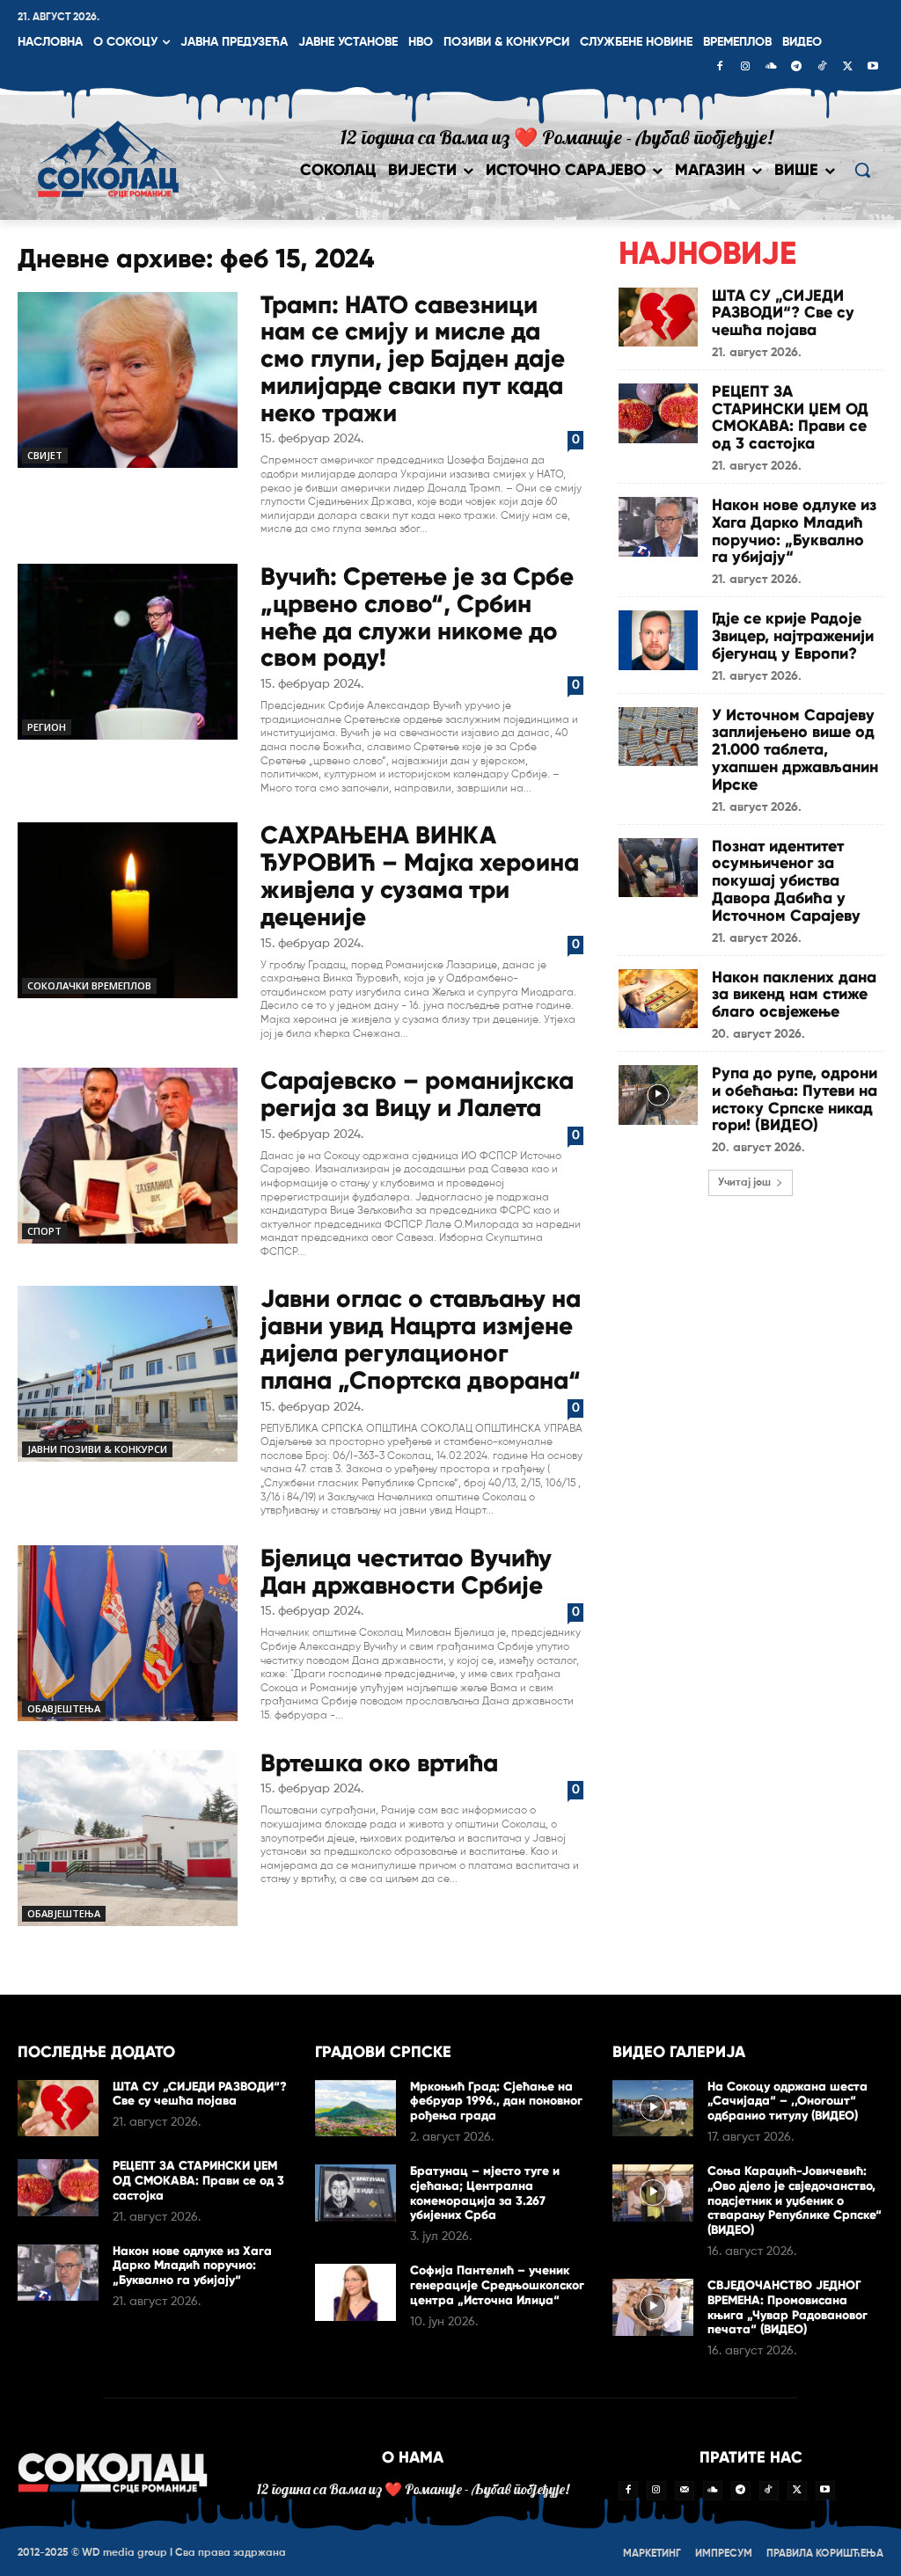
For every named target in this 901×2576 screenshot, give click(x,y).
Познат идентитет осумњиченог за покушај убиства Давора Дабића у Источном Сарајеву (786, 881)
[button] (862, 170)
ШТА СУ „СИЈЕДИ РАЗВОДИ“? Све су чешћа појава (783, 313)
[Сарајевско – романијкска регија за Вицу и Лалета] (128, 1156)
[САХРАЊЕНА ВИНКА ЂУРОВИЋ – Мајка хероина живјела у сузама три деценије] (128, 910)
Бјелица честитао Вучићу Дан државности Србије (406, 1572)
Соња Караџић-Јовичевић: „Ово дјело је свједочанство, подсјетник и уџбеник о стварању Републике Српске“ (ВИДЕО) (795, 2200)
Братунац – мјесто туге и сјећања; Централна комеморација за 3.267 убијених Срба (485, 2193)
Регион (47, 727)
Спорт (44, 1231)
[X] (847, 68)
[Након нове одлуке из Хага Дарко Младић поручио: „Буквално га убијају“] (658, 527)
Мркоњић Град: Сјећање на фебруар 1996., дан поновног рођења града (496, 2102)
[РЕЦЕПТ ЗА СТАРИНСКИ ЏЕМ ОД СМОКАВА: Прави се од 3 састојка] (658, 413)
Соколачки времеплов (89, 985)
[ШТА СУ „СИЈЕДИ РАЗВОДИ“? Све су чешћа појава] (658, 317)
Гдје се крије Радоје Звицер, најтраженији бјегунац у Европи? (793, 636)
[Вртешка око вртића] (128, 1838)
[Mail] (685, 2491)
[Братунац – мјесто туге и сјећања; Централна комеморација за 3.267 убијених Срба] (355, 2193)
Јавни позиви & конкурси (97, 1449)
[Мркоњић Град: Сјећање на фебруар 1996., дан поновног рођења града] (355, 2109)
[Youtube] (873, 68)
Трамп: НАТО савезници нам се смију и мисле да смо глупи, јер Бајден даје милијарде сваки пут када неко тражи (413, 359)
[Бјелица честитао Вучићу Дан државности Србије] (128, 1633)
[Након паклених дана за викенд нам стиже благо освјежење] (658, 999)
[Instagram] (745, 68)
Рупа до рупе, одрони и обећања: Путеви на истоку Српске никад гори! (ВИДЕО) (795, 1099)
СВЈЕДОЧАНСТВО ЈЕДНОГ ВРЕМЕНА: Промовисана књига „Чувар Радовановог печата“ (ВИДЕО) (787, 2307)
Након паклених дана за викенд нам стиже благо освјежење (794, 995)
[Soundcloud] (771, 68)
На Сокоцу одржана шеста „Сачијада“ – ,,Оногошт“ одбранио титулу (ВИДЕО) (787, 2102)
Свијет (45, 455)
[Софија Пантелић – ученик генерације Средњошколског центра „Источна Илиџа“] (355, 2292)
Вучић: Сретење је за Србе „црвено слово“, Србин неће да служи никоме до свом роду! (417, 617)
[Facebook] (720, 68)
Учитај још (744, 1183)
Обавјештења (64, 1708)
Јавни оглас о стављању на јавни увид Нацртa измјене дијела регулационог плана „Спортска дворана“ (421, 1339)
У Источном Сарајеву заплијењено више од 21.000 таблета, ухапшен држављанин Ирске (795, 750)
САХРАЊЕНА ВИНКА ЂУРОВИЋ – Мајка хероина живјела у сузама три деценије (420, 876)
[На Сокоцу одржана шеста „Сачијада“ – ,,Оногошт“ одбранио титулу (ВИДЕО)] (653, 2109)
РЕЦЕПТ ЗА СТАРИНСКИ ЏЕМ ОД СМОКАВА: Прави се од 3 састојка (790, 417)
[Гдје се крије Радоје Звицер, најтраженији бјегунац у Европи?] (658, 640)
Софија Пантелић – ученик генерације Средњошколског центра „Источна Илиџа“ (497, 2285)
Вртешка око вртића (379, 1763)
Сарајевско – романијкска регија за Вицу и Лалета (417, 1094)
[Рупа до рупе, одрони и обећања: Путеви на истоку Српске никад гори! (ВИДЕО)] (658, 1095)
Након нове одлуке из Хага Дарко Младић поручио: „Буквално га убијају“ (794, 531)
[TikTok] (822, 68)
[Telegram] (796, 68)
